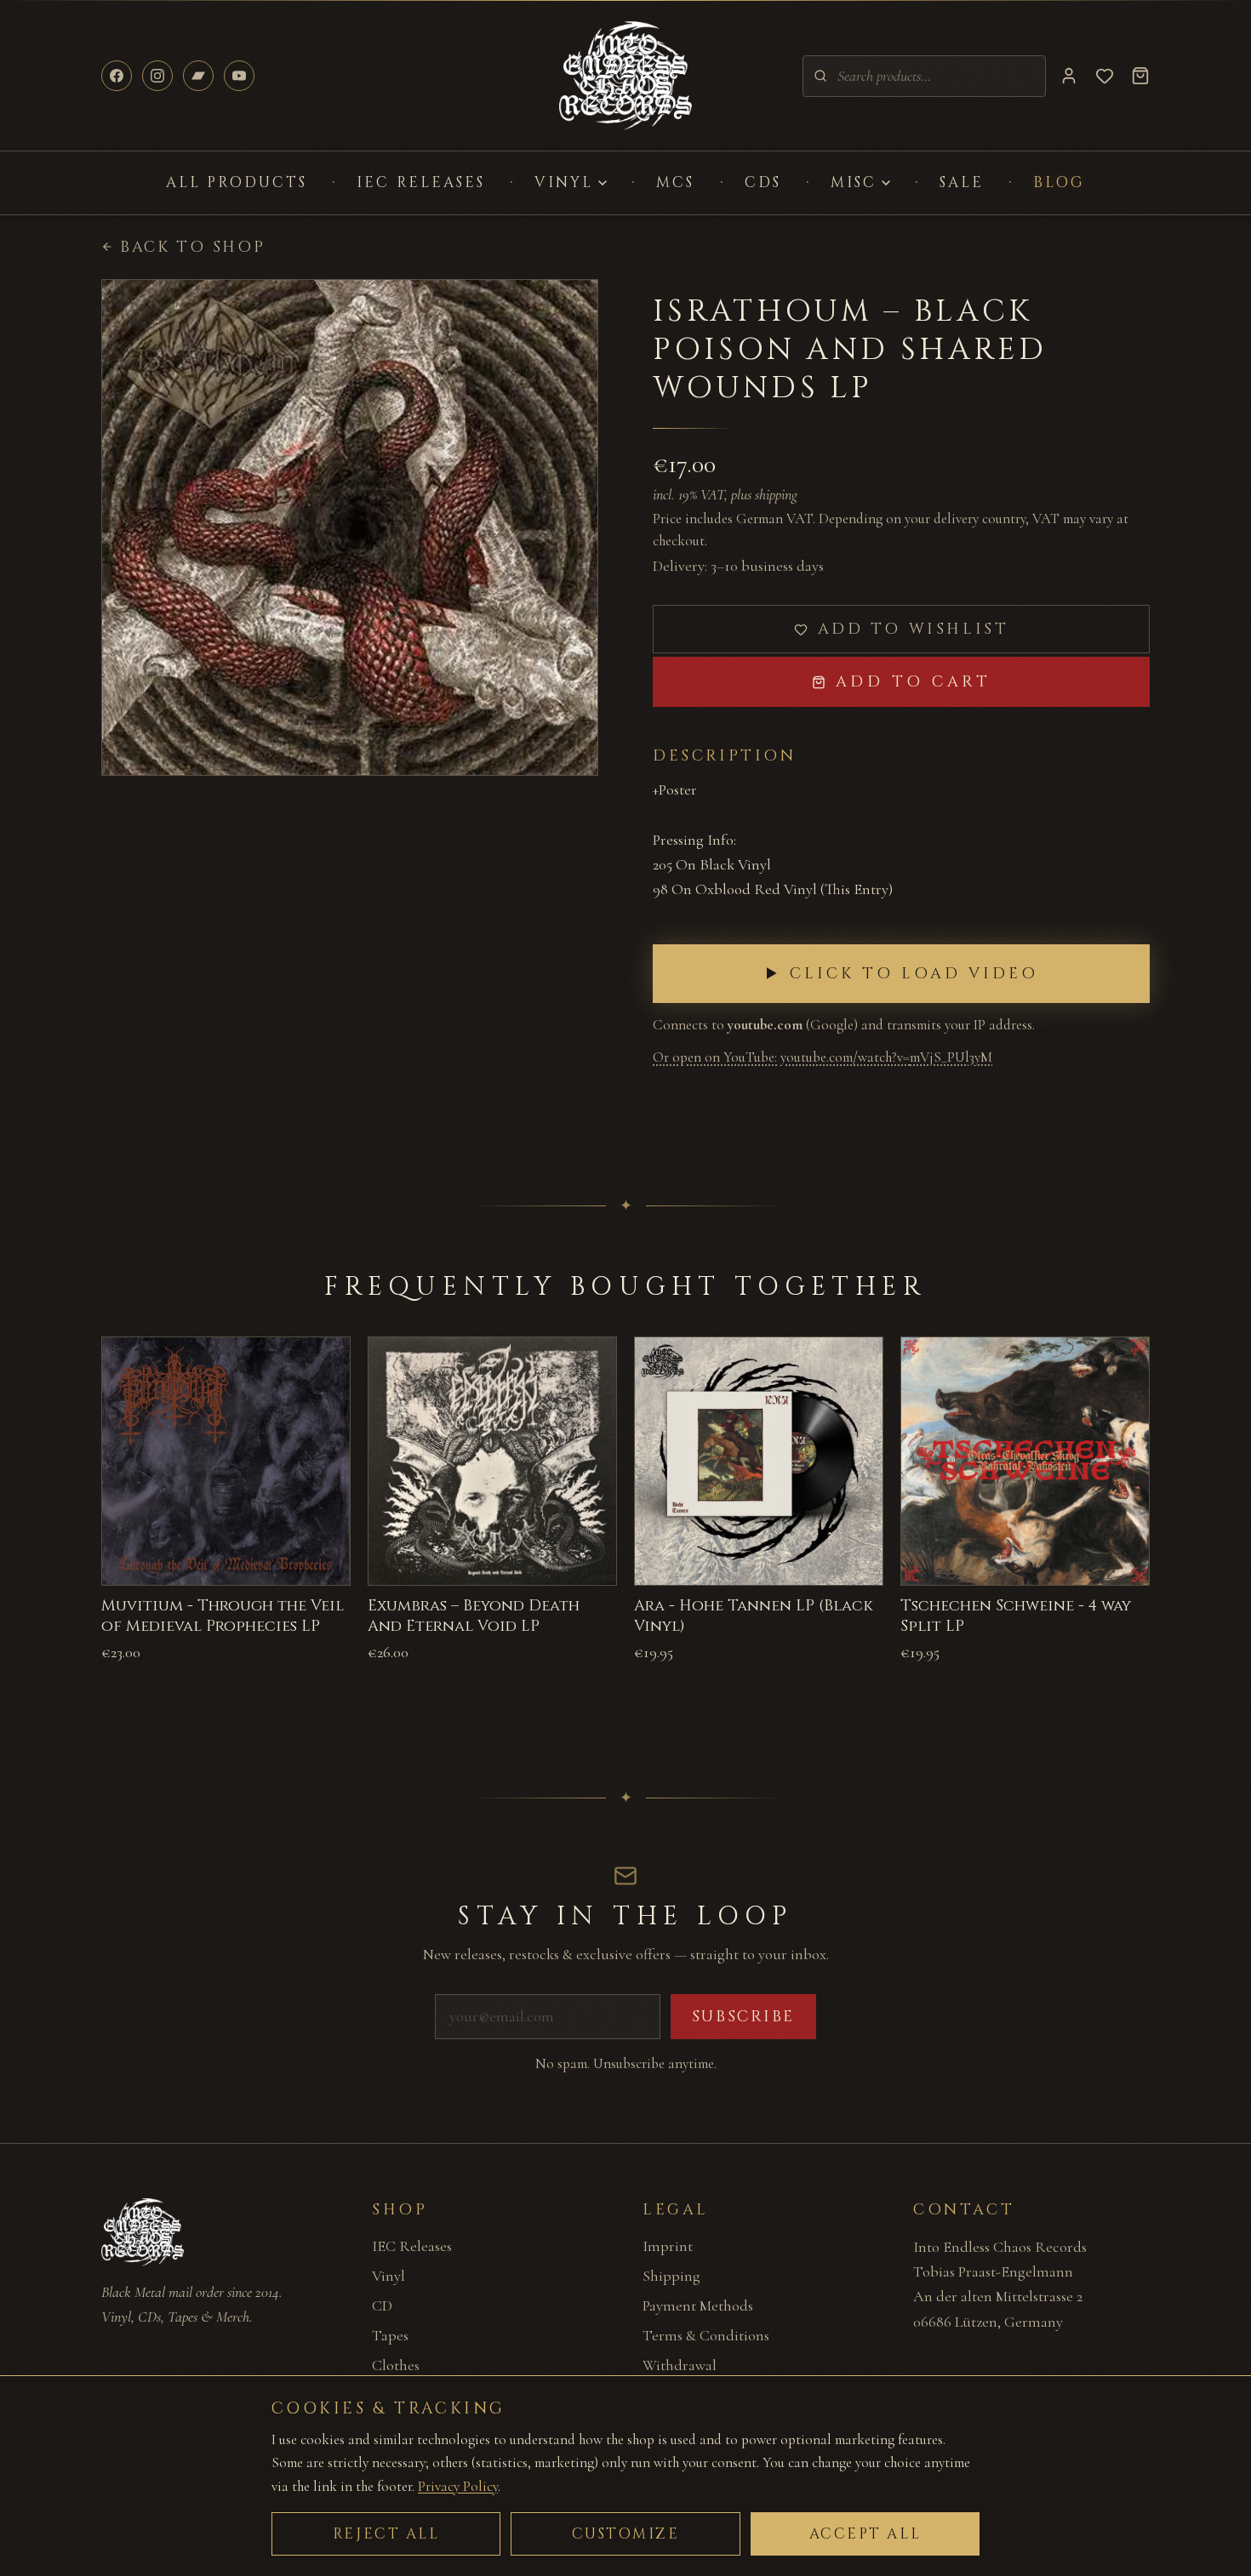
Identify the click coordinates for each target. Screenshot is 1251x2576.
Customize (626, 2534)
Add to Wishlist (914, 629)
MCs (675, 182)
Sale (962, 182)
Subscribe (743, 2017)
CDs (763, 182)
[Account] (1069, 76)
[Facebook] (117, 76)
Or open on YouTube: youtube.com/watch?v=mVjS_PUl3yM (823, 1057)
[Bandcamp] (198, 76)
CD (382, 2305)
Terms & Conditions (706, 2335)
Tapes (390, 2335)
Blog (1059, 182)
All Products (237, 182)
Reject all (386, 2534)
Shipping (671, 2276)
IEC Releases (421, 182)
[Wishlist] (1105, 76)
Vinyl (564, 182)
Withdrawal (680, 2365)
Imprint (668, 2246)
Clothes (396, 2365)
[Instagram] (157, 76)
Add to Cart (914, 682)
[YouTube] (239, 76)
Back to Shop (192, 247)
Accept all (865, 2534)
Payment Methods (698, 2305)
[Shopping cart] (1140, 76)
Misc (854, 182)
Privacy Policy (458, 2486)
